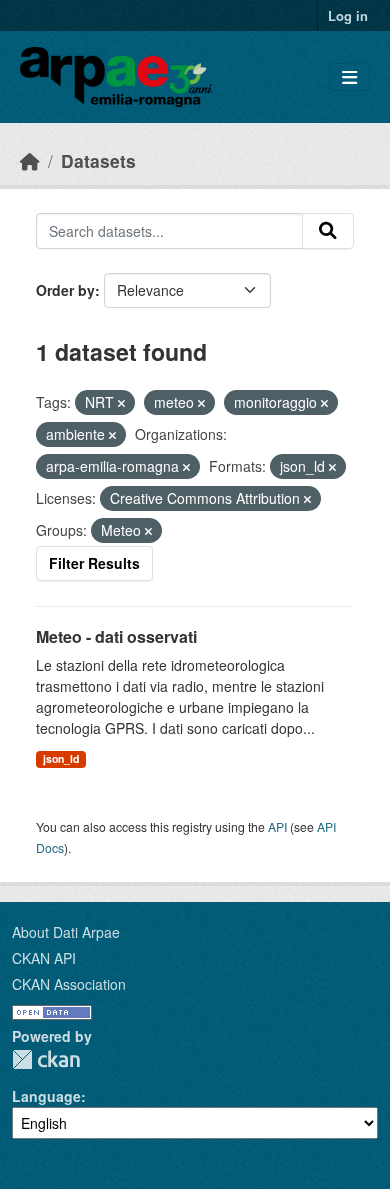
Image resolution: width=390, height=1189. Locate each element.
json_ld (61, 758)
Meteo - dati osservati (116, 636)
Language (46, 1096)
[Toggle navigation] (349, 77)
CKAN (46, 1059)
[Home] (30, 160)
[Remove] (121, 403)
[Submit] (328, 231)
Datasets (98, 160)
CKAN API (44, 958)
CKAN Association (69, 984)
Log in (348, 15)
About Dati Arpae (66, 932)
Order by (65, 290)
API (277, 826)
